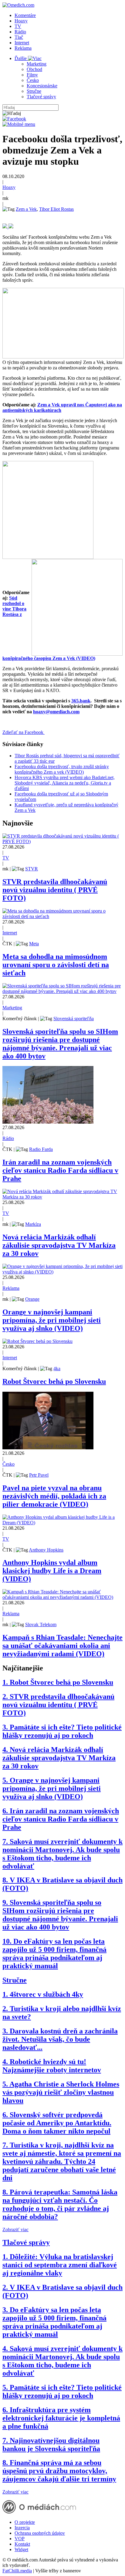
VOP (20, 2539)
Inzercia (22, 2528)
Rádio (20, 32)
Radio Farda (41, 1149)
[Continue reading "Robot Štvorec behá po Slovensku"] (37, 1341)
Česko (33, 80)
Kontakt (22, 2544)
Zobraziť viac (15, 2230)
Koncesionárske (42, 86)
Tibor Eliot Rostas (56, 209)
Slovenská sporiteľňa (74, 1019)
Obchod (34, 69)
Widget (21, 2549)
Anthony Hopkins (46, 1550)
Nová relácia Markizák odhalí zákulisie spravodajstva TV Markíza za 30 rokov (59, 1245)
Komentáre (25, 15)
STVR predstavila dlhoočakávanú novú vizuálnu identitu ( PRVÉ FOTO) (55, 890)
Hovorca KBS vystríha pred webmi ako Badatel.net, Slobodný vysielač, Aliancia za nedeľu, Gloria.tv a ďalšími (65, 783)
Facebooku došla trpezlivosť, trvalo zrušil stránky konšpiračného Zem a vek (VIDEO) (62, 769)
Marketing (37, 64)
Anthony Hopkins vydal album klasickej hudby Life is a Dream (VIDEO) (52, 1571)
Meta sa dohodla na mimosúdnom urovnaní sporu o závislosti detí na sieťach (56, 965)
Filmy (32, 75)
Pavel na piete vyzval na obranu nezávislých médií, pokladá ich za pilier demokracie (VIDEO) (54, 1496)
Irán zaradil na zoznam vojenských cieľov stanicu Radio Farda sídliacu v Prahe (60, 1170)
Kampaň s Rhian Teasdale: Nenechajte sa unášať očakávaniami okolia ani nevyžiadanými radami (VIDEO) (62, 1646)
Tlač (19, 37)
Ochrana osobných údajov (40, 2533)
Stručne (34, 91)
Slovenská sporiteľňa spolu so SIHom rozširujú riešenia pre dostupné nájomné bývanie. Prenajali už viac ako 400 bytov (60, 1044)
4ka (57, 1369)
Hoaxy (21, 21)
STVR (32, 869)
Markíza (33, 1224)
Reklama (23, 48)
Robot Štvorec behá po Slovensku (54, 1381)
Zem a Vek (26, 209)
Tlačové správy (41, 97)
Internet (22, 43)
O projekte (25, 2522)
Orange (32, 1299)
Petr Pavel (39, 1475)
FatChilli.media (17, 2571)
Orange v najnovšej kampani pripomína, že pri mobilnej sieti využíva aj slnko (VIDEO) (52, 1320)
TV (18, 26)
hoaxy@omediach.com (56, 712)
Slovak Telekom (41, 1624)
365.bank (81, 701)
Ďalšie (21, 58)
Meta (34, 944)
